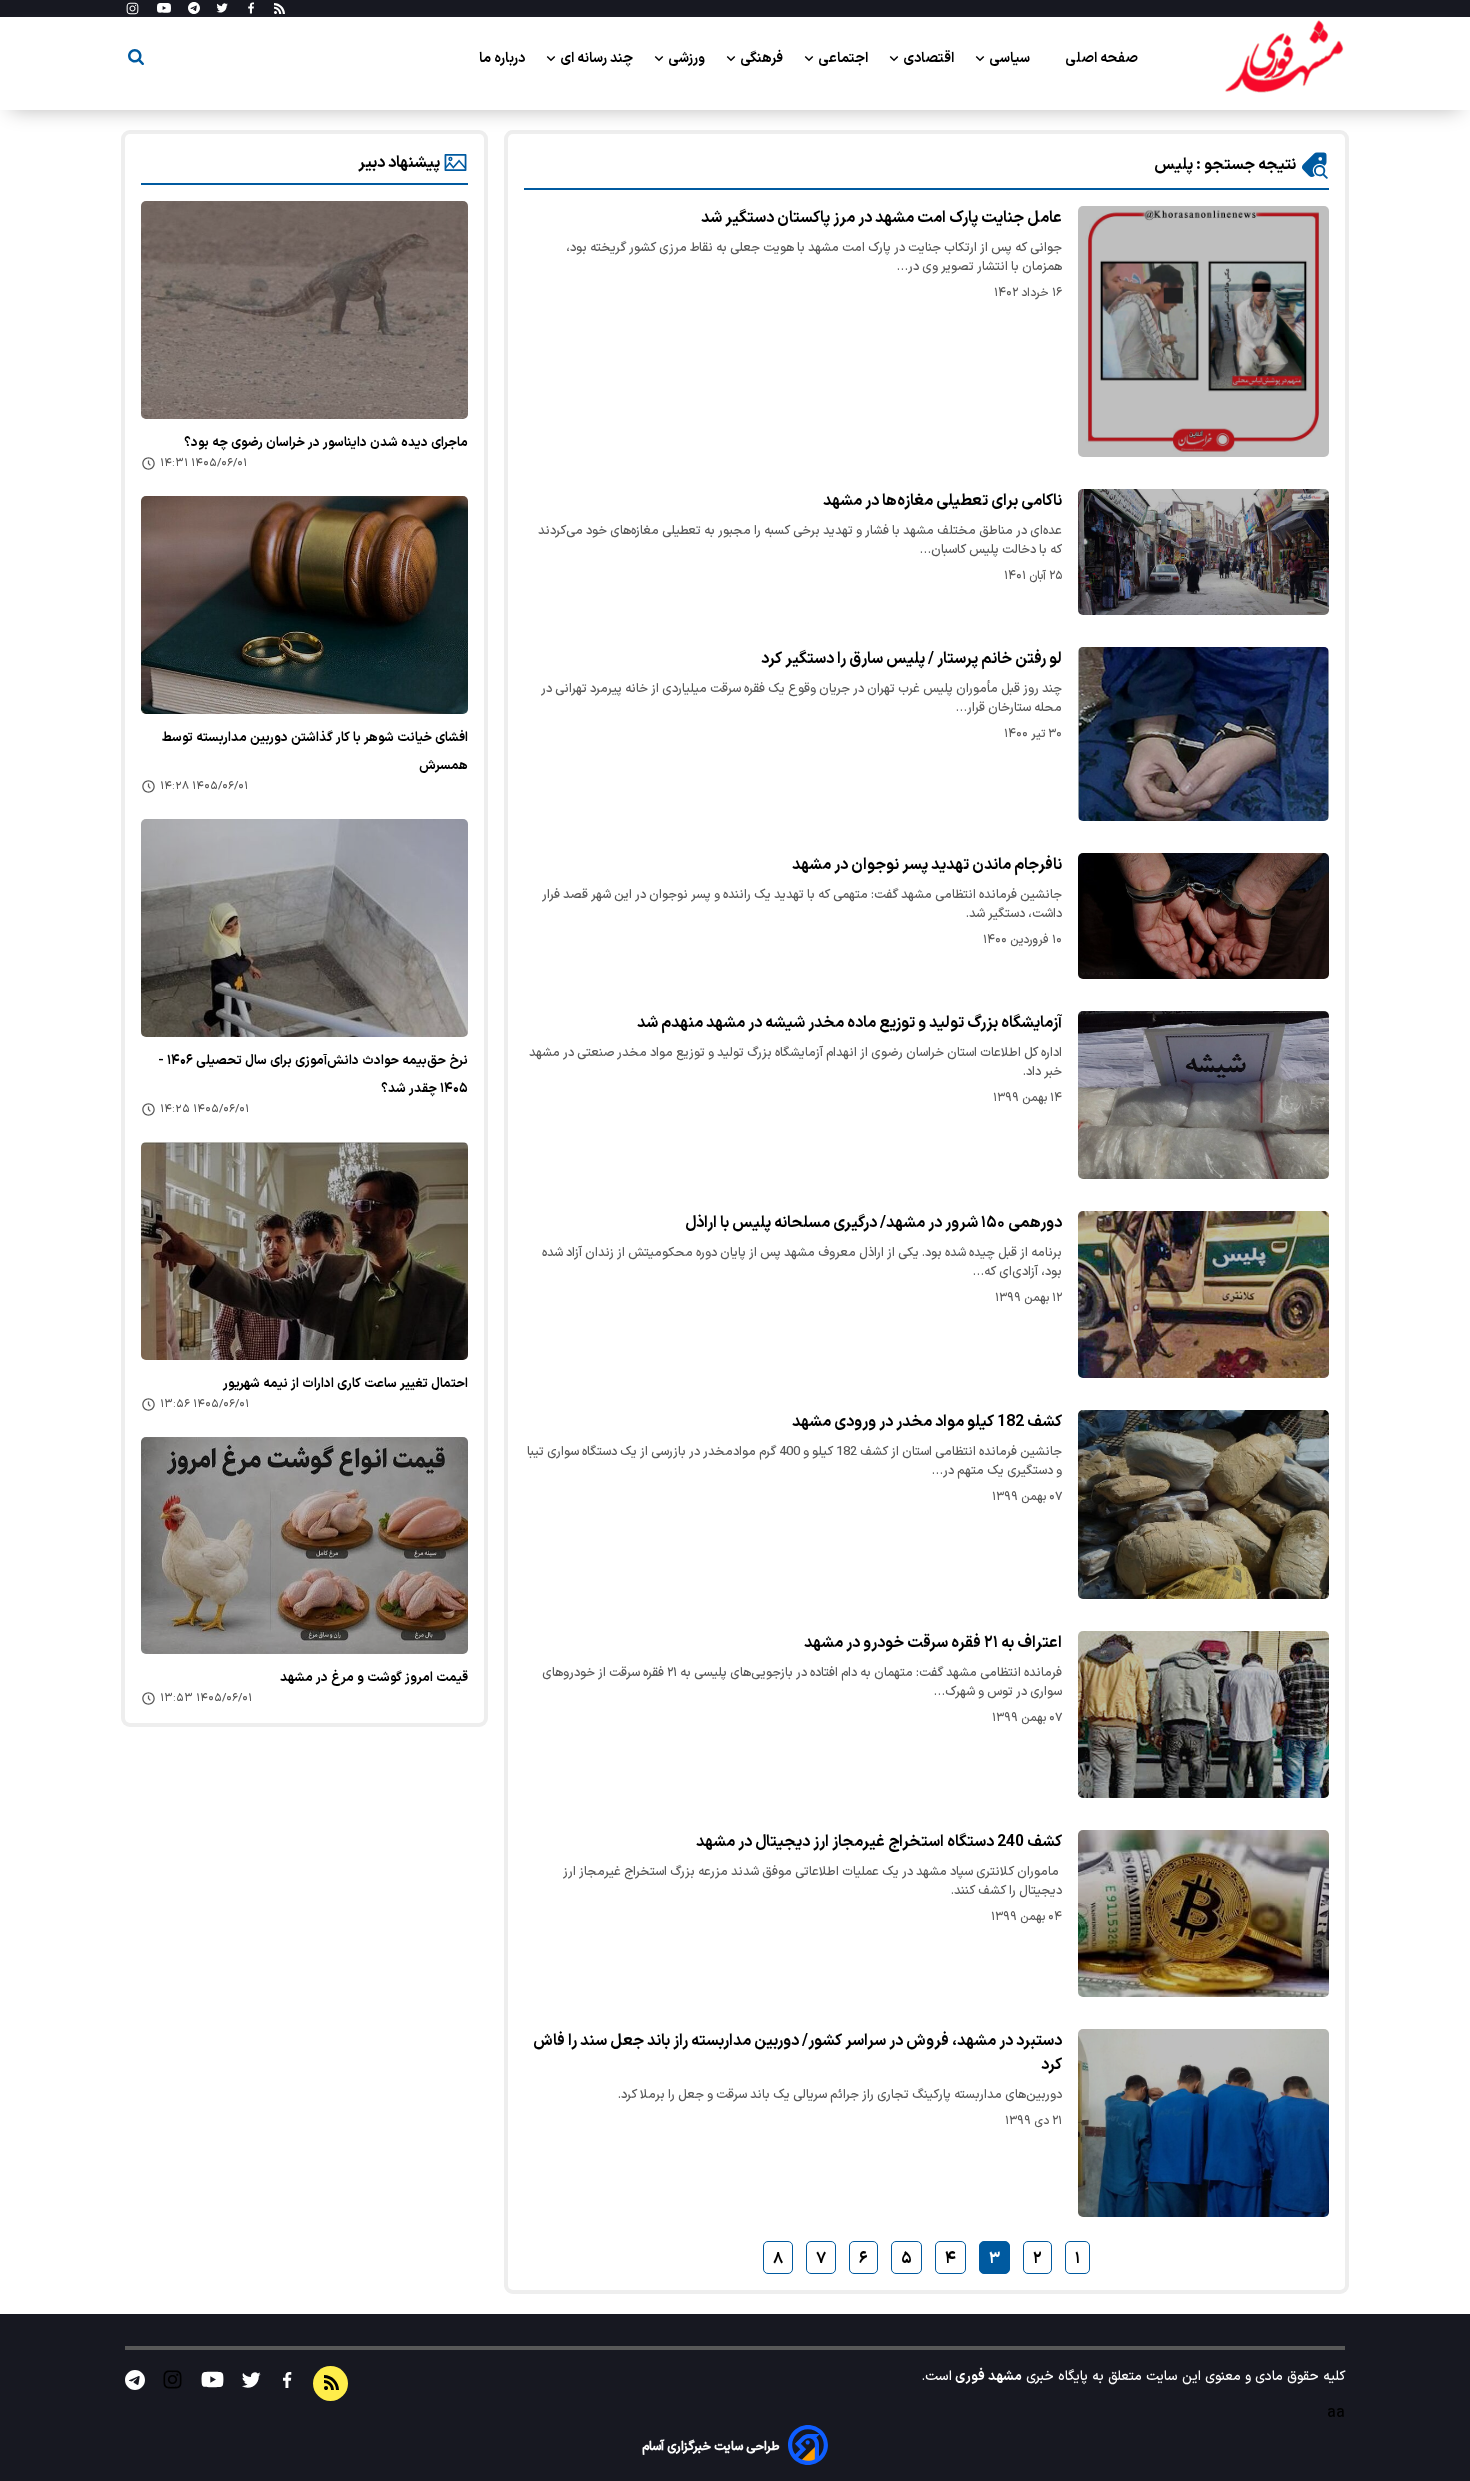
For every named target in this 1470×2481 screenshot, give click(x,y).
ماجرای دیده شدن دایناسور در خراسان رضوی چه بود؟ (326, 443)
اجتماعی (844, 58)
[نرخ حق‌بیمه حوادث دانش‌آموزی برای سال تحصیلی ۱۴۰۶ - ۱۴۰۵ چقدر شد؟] (304, 928)
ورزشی (688, 58)
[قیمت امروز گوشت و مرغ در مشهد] (304, 1546)
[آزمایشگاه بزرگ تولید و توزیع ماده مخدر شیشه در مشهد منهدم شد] (1203, 1095)
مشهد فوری (987, 2376)
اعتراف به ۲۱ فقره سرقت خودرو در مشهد (933, 1643)
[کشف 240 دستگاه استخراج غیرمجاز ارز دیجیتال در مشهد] (1203, 1913)
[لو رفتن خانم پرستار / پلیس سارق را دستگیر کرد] (1203, 734)
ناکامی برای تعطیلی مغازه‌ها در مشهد (942, 501)
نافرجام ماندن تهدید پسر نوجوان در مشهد (927, 865)
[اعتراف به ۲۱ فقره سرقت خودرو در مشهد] (1203, 1714)
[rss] (279, 9)
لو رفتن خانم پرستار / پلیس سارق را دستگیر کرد (911, 659)
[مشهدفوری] (1284, 58)
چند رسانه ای (598, 58)
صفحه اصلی (1101, 58)
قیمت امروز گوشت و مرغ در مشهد (374, 1678)
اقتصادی (930, 58)
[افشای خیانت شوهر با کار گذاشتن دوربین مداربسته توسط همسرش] (304, 605)
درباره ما (503, 58)
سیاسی (1011, 58)
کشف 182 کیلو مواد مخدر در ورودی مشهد (927, 1422)
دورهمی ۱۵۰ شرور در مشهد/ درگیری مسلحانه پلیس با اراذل (873, 1223)
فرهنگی (763, 58)
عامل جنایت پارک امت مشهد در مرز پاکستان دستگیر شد (881, 218)
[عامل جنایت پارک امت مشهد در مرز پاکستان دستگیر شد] (1203, 331)
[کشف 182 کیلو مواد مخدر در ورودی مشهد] (1203, 1504)
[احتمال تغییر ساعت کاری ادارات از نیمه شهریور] (304, 1251)
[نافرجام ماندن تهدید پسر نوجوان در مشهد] (1203, 916)
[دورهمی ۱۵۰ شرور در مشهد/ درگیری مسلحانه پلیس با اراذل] (1203, 1294)
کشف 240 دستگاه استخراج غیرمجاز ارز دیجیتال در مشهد (879, 1842)
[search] (136, 60)
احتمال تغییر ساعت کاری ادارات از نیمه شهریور (345, 1384)
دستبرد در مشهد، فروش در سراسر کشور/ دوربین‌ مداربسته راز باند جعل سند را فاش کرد (797, 2053)
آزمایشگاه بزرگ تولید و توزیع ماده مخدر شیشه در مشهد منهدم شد (849, 1023)
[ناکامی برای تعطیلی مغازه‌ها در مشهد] (1203, 552)
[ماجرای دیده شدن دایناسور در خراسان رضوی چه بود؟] (304, 310)
